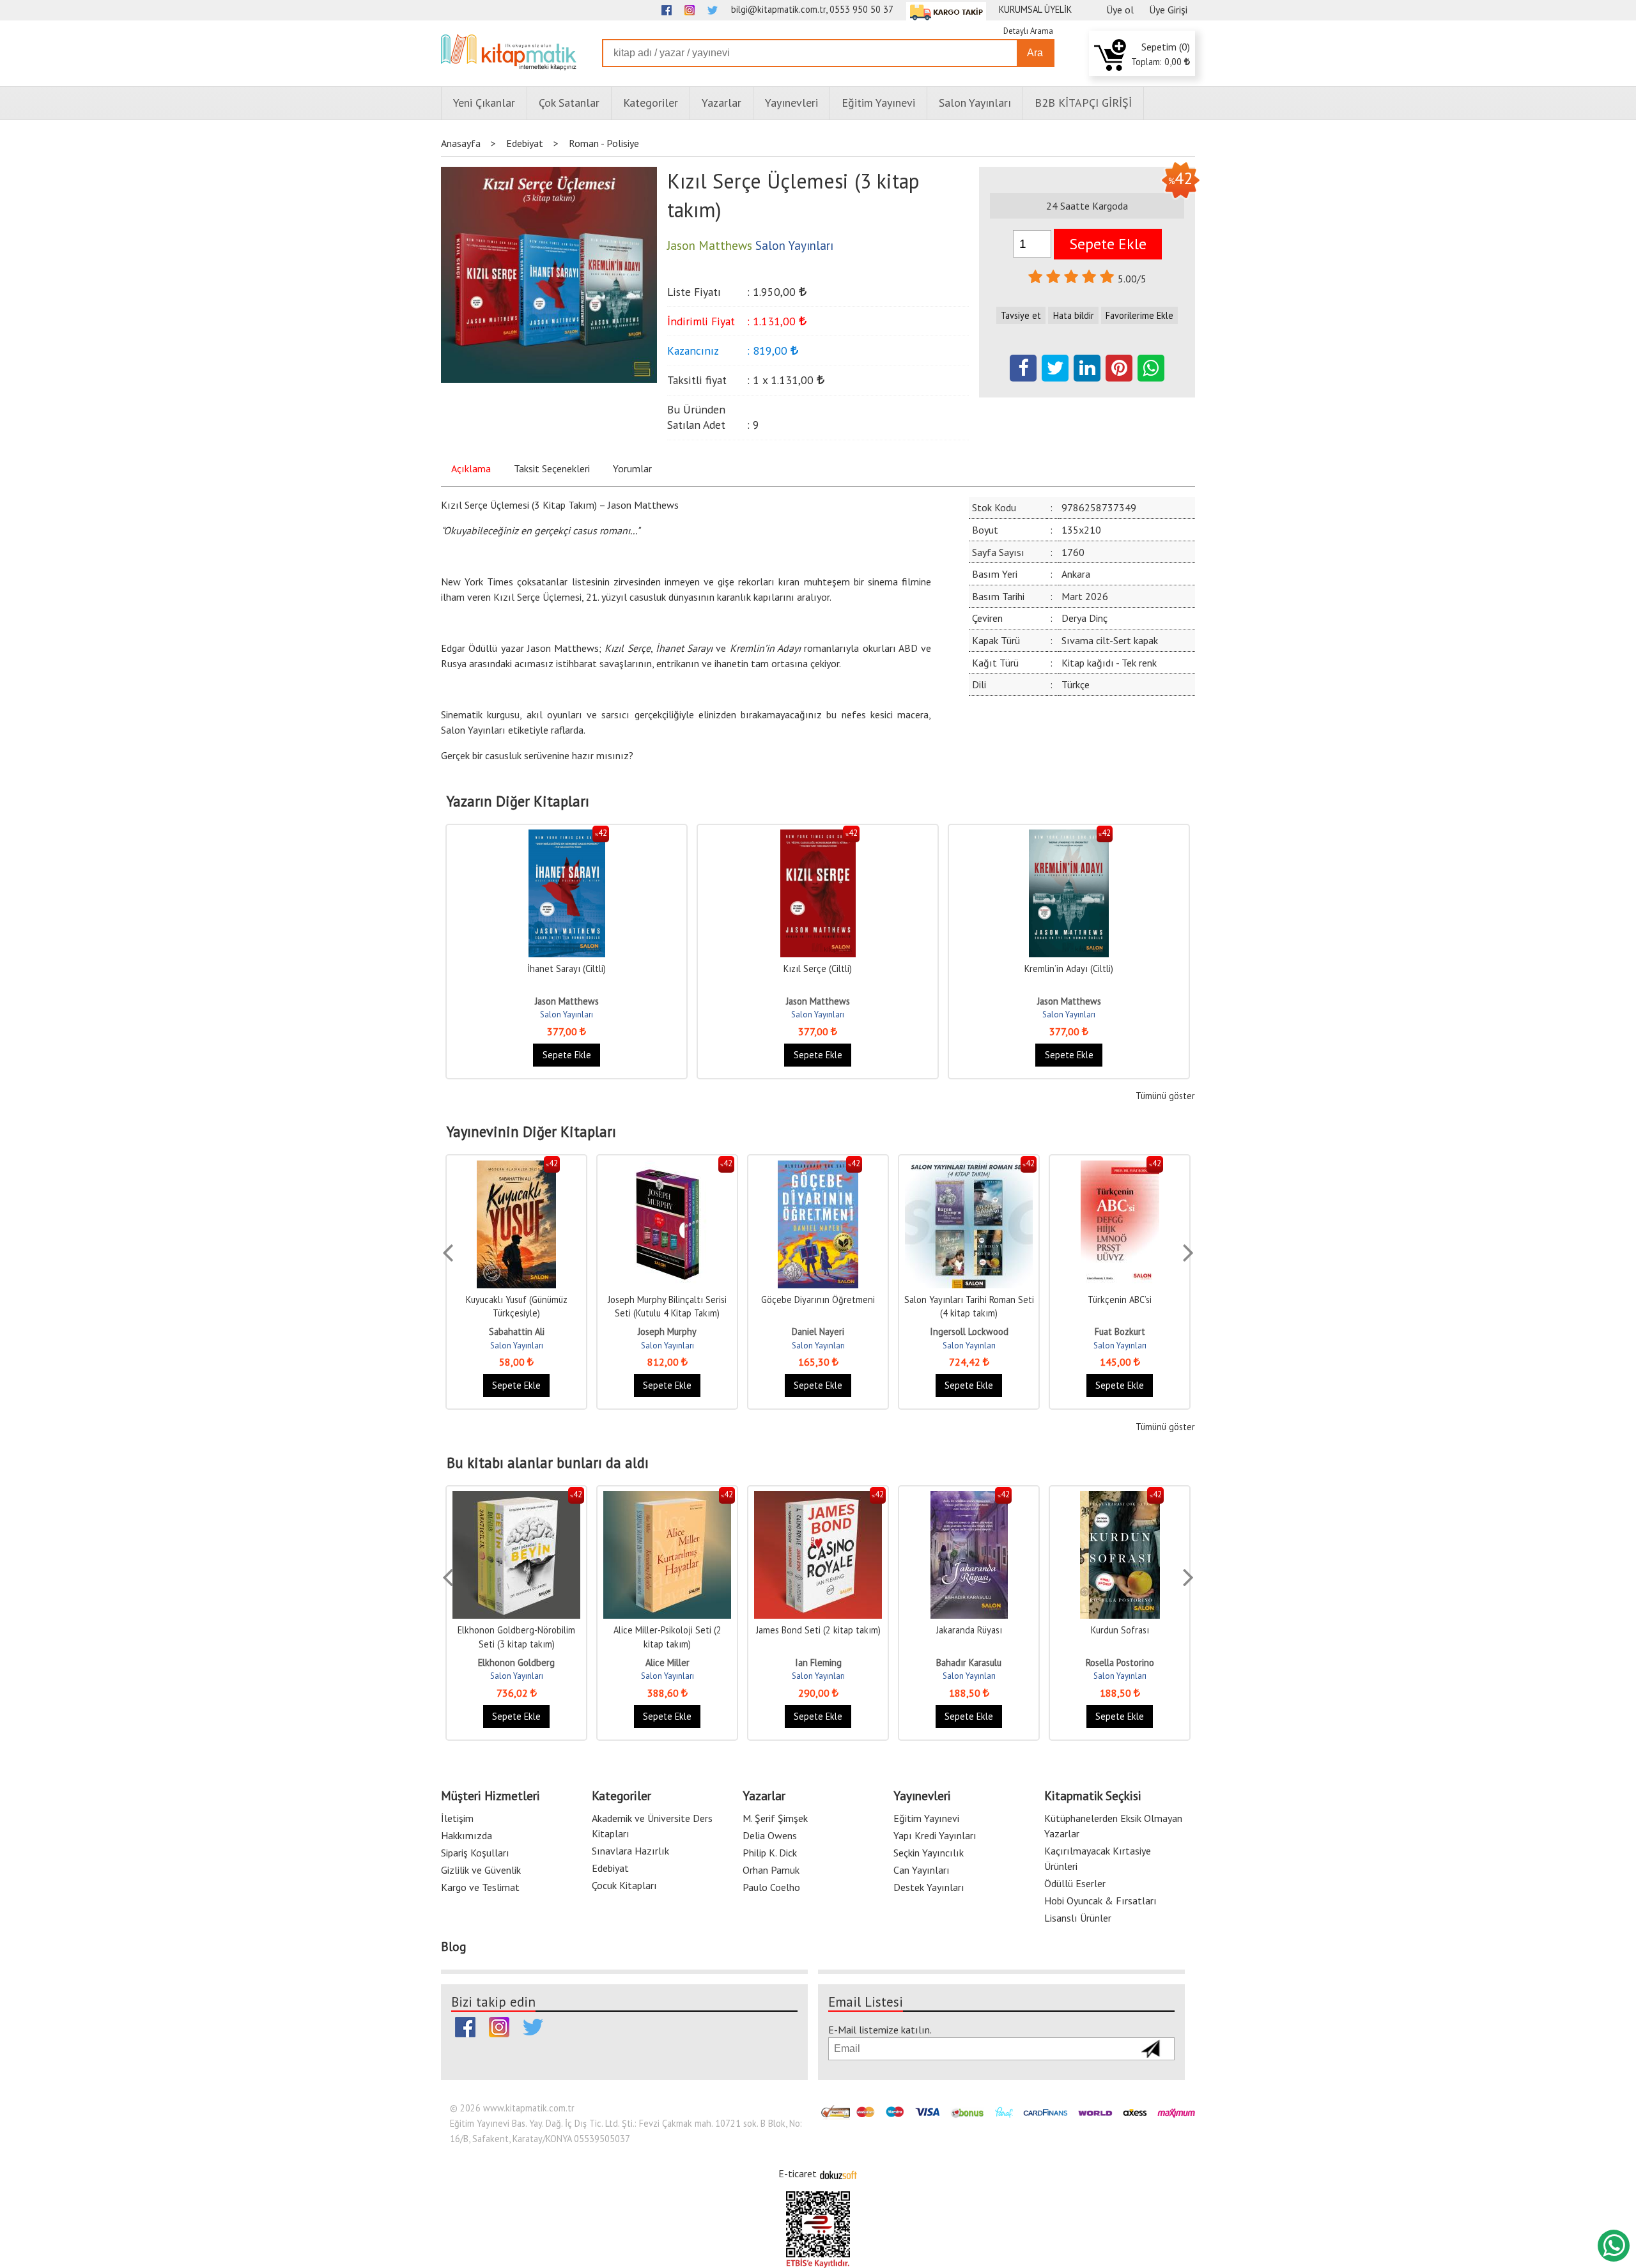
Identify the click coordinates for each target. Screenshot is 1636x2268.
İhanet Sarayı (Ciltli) (567, 968)
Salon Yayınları (567, 1014)
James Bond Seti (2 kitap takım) (818, 1630)
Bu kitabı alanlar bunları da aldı (548, 1463)
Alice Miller (668, 1662)
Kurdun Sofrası (1120, 1630)
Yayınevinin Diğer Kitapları (531, 1132)
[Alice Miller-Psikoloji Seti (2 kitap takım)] (667, 1498)
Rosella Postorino (1120, 1662)
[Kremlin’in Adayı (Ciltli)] (1069, 836)
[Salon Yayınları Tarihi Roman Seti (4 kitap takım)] (969, 1167)
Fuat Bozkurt (1120, 1331)
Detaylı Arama (1028, 31)
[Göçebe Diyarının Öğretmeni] (818, 1167)
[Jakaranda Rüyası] (969, 1498)
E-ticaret (798, 2173)
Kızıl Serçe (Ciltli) (818, 968)
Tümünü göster (1165, 1096)
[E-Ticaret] (838, 2173)
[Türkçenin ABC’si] (1120, 1167)
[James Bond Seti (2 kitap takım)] (818, 1498)
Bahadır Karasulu (969, 1662)
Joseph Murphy (667, 1331)
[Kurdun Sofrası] (1120, 1498)
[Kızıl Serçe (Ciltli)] (818, 836)
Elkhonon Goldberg (516, 1662)
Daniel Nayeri (818, 1331)
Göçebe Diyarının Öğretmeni (818, 1300)
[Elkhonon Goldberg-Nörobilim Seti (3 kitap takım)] (516, 1498)
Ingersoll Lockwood (969, 1331)
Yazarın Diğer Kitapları (518, 801)
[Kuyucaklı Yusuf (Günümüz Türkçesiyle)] (516, 1167)
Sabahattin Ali (517, 1331)
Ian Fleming (818, 1662)
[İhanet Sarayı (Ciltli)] (567, 836)
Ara (1035, 53)
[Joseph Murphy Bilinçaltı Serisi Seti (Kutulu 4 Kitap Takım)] (667, 1167)
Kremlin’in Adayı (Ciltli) (1069, 968)
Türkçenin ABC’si (1120, 1300)
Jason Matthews (567, 1001)
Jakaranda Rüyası (969, 1630)
